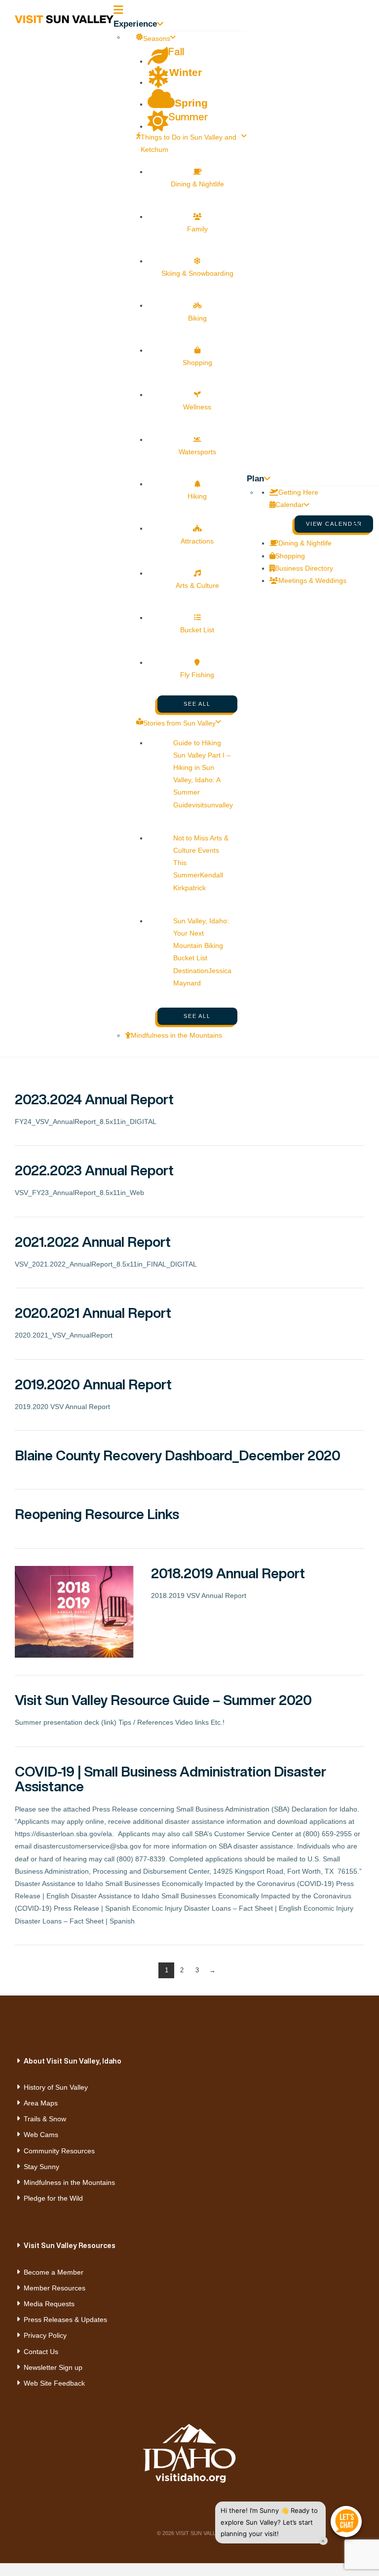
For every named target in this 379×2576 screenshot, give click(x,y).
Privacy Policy (45, 2335)
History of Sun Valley (56, 2087)
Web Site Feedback (54, 2383)
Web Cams (41, 2135)
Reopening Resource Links (97, 1514)
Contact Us (41, 2352)
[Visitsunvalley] (360, 529)
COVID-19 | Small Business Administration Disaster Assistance (171, 1779)
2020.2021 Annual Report (93, 1313)
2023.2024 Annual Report (94, 1099)
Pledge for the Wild (53, 2198)
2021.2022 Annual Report (93, 1242)
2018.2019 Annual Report (228, 1573)
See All (197, 704)
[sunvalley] (64, 18)
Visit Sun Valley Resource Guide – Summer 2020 (163, 1700)
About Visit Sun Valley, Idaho (73, 2061)
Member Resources (55, 2288)
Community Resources (59, 2151)
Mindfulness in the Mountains (69, 2182)
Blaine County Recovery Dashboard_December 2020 (178, 1455)
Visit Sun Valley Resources (70, 2245)
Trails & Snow (45, 2119)
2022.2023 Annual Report (94, 1170)
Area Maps (41, 2103)
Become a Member (54, 2272)
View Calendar (334, 524)
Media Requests (49, 2304)
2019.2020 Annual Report (93, 1384)
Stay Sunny (41, 2167)
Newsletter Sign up (53, 2367)
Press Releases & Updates (65, 2320)
